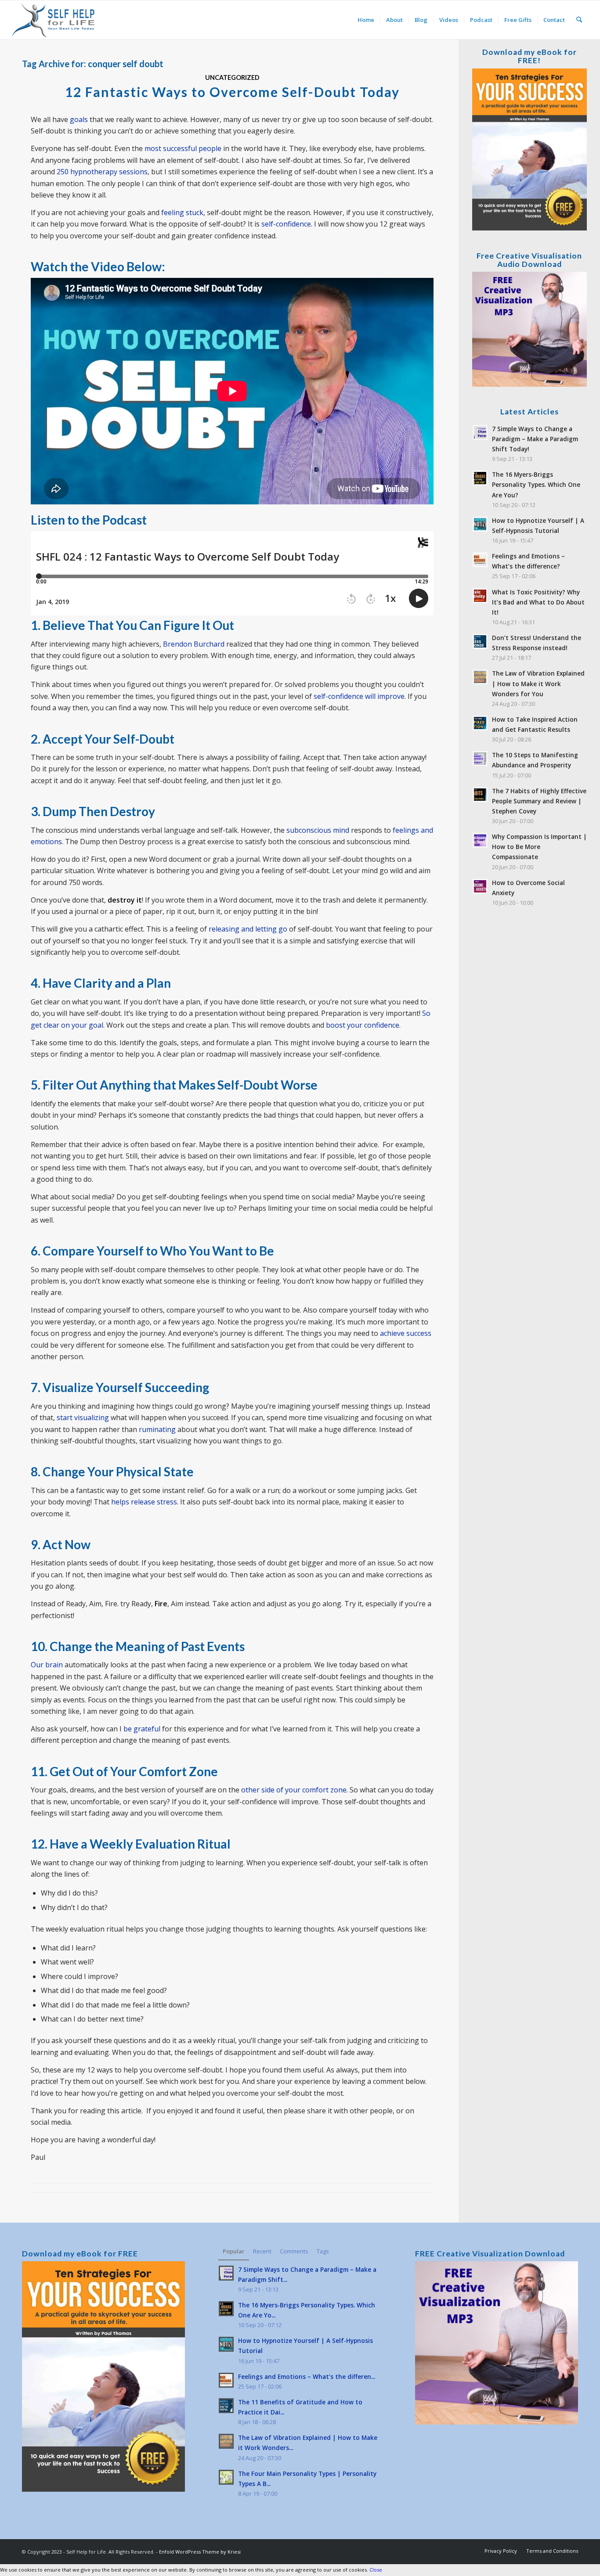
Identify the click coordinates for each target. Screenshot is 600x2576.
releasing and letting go (248, 929)
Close (376, 2570)
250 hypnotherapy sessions (102, 172)
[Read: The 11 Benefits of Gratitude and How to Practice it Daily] (226, 2406)
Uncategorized (232, 77)
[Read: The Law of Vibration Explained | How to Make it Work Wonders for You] (480, 677)
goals (79, 119)
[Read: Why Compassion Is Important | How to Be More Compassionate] (480, 840)
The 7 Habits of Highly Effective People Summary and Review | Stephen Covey (539, 801)
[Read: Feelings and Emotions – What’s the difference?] (480, 560)
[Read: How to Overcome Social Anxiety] (480, 886)
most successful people (183, 148)
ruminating (157, 1429)
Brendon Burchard (194, 644)
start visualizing (83, 1418)
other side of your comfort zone (294, 1790)
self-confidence (286, 224)
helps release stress (144, 1502)
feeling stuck (182, 212)
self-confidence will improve (359, 696)
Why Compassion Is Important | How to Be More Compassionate (539, 847)
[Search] (579, 20)
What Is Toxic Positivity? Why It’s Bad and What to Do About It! (538, 602)
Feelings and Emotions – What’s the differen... (307, 2376)
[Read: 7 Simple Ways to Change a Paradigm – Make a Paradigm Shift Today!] (480, 432)
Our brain (47, 1665)
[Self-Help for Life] (54, 20)
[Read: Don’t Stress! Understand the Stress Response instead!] (480, 641)
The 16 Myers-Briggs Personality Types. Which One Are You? (536, 484)
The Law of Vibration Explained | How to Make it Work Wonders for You (538, 683)
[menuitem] (366, 20)
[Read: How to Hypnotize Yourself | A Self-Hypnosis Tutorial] (480, 524)
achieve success (406, 1333)
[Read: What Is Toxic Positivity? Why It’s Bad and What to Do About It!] (480, 596)
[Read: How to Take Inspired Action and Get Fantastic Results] (480, 723)
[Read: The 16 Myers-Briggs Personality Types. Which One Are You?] (480, 478)
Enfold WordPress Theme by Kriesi (200, 2552)
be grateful (142, 1729)
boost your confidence (363, 1025)
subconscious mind (318, 830)
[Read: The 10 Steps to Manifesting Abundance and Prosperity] (480, 759)
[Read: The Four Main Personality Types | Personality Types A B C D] (226, 2477)
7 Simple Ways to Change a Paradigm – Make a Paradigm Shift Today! (535, 439)
